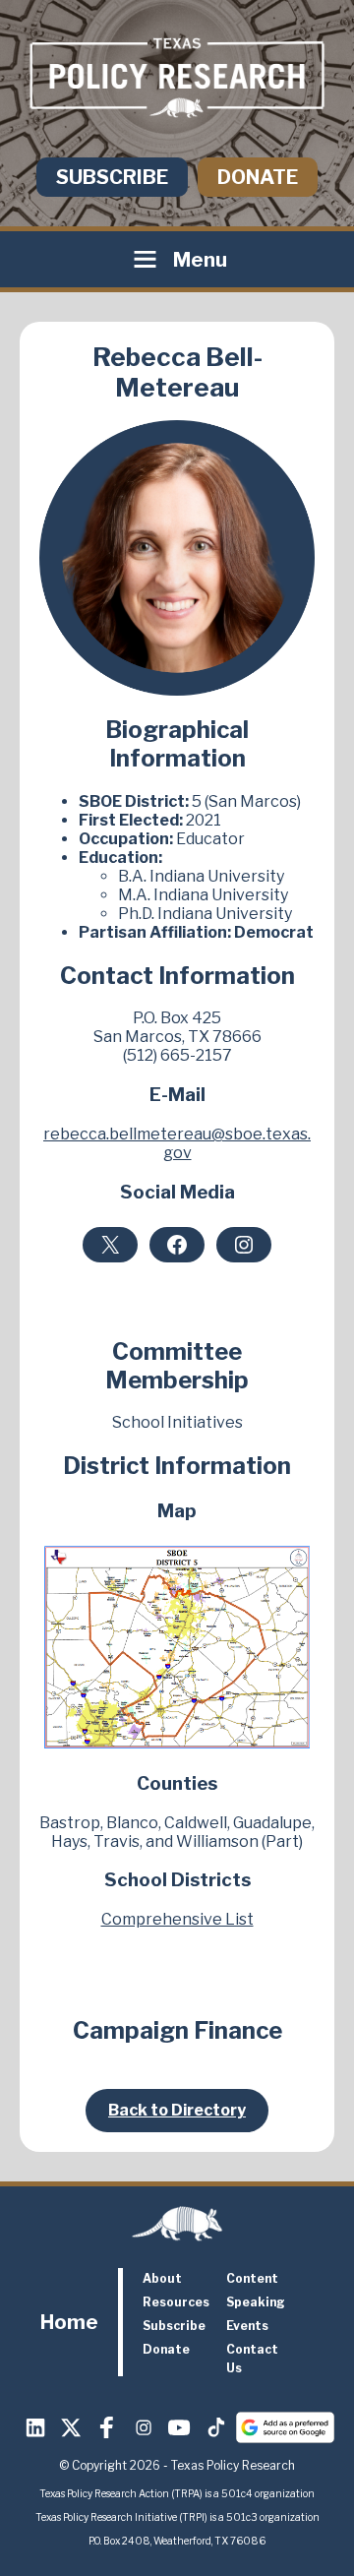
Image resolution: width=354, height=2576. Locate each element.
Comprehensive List (177, 1919)
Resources (176, 2302)
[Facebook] (107, 2427)
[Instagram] (144, 2427)
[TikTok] (215, 2427)
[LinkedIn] (35, 2427)
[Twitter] (72, 2427)
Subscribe (112, 177)
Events (247, 2326)
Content (252, 2278)
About (162, 2278)
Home (69, 2322)
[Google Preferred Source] (285, 2427)
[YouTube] (180, 2427)
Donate (258, 177)
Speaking (256, 2302)
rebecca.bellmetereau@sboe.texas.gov (177, 1143)
